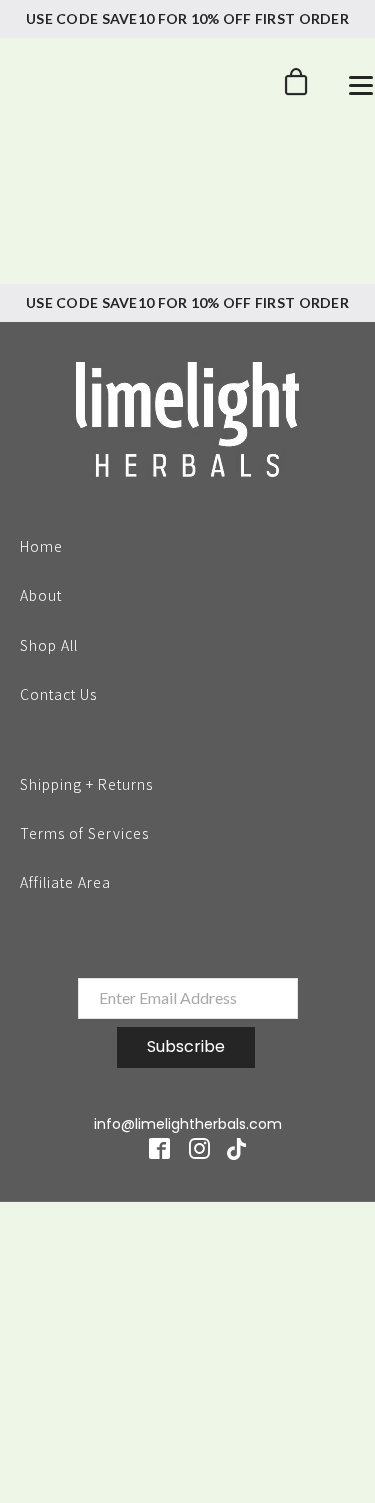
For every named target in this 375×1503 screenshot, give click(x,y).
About (41, 594)
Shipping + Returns (86, 783)
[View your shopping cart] (296, 87)
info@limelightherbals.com (188, 1124)
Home (41, 545)
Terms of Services (84, 832)
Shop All (49, 644)
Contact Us (58, 693)
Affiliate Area (65, 882)
